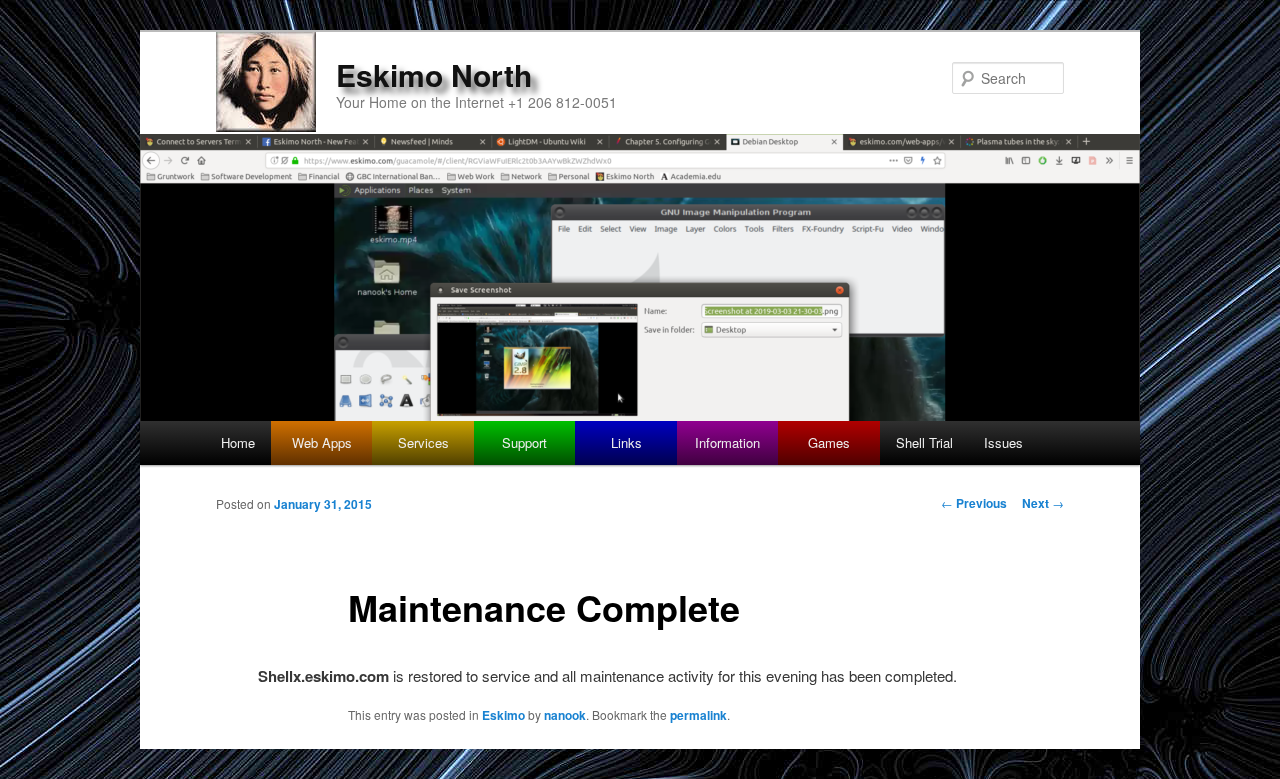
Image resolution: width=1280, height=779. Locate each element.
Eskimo (503, 715)
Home (238, 442)
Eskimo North (434, 74)
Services (423, 442)
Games (829, 442)
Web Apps (322, 442)
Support (524, 442)
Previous (974, 503)
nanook (565, 715)
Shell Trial (924, 442)
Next (1043, 503)
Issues (1003, 442)
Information (727, 442)
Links (626, 442)
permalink (698, 715)
